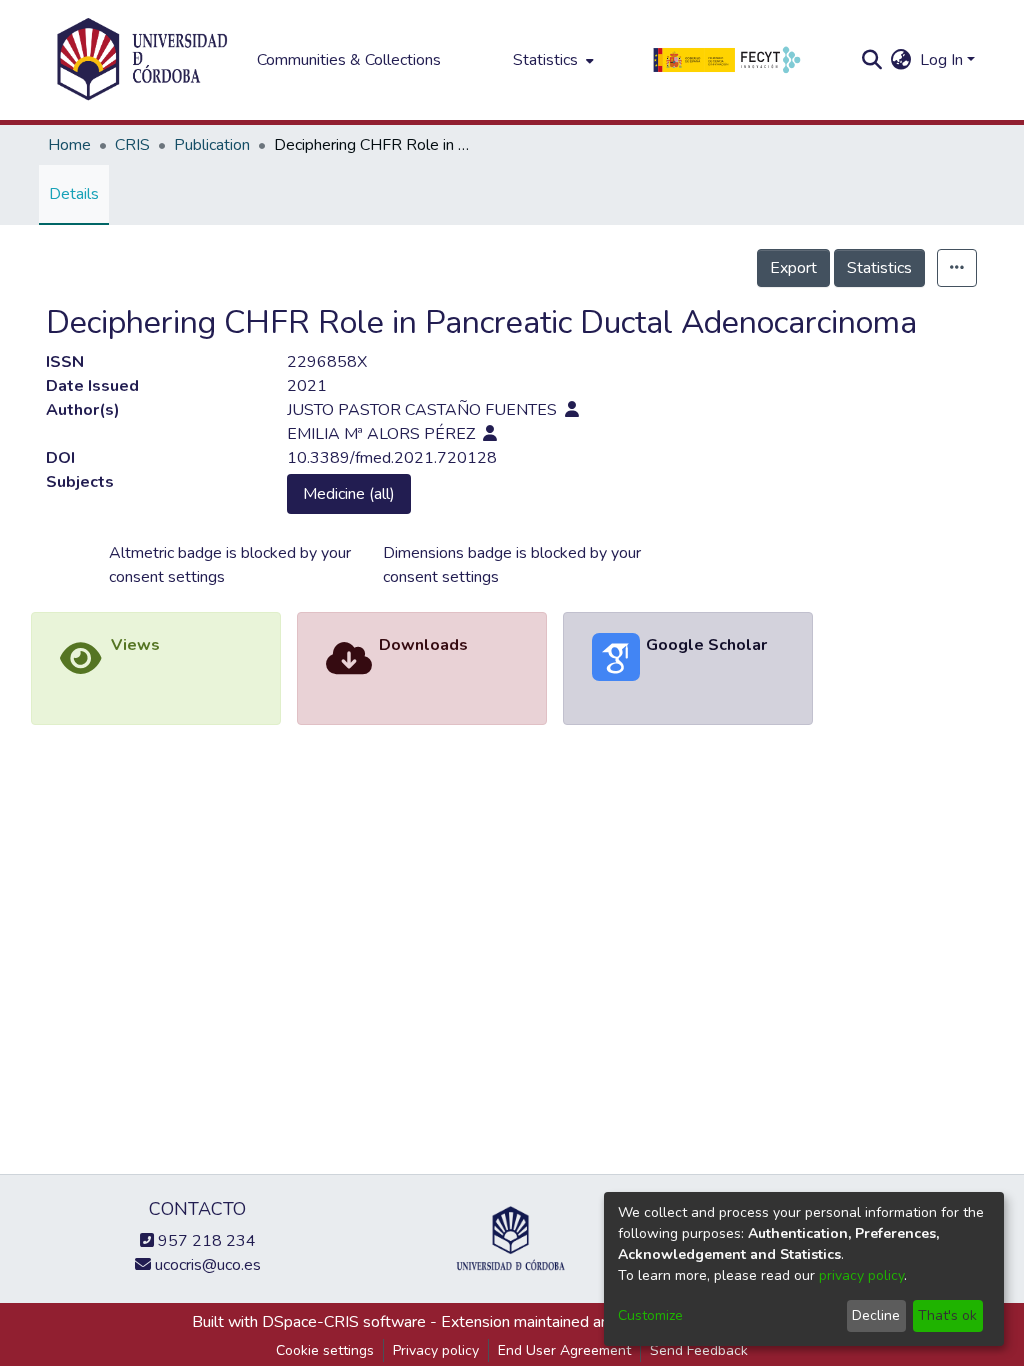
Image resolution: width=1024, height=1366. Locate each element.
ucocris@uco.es (206, 1265)
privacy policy (861, 1275)
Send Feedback (699, 1350)
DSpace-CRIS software (344, 1322)
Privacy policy (436, 1350)
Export (793, 268)
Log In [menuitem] (941, 60)
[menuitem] (551, 60)
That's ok (947, 1315)
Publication (212, 145)
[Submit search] (872, 60)
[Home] (142, 60)
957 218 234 (205, 1241)
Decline (876, 1315)
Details (74, 194)
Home (69, 145)
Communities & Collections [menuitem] (349, 60)
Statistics (879, 268)
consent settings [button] (167, 577)
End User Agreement (564, 1350)
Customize (650, 1315)
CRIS (132, 145)
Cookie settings (325, 1350)
